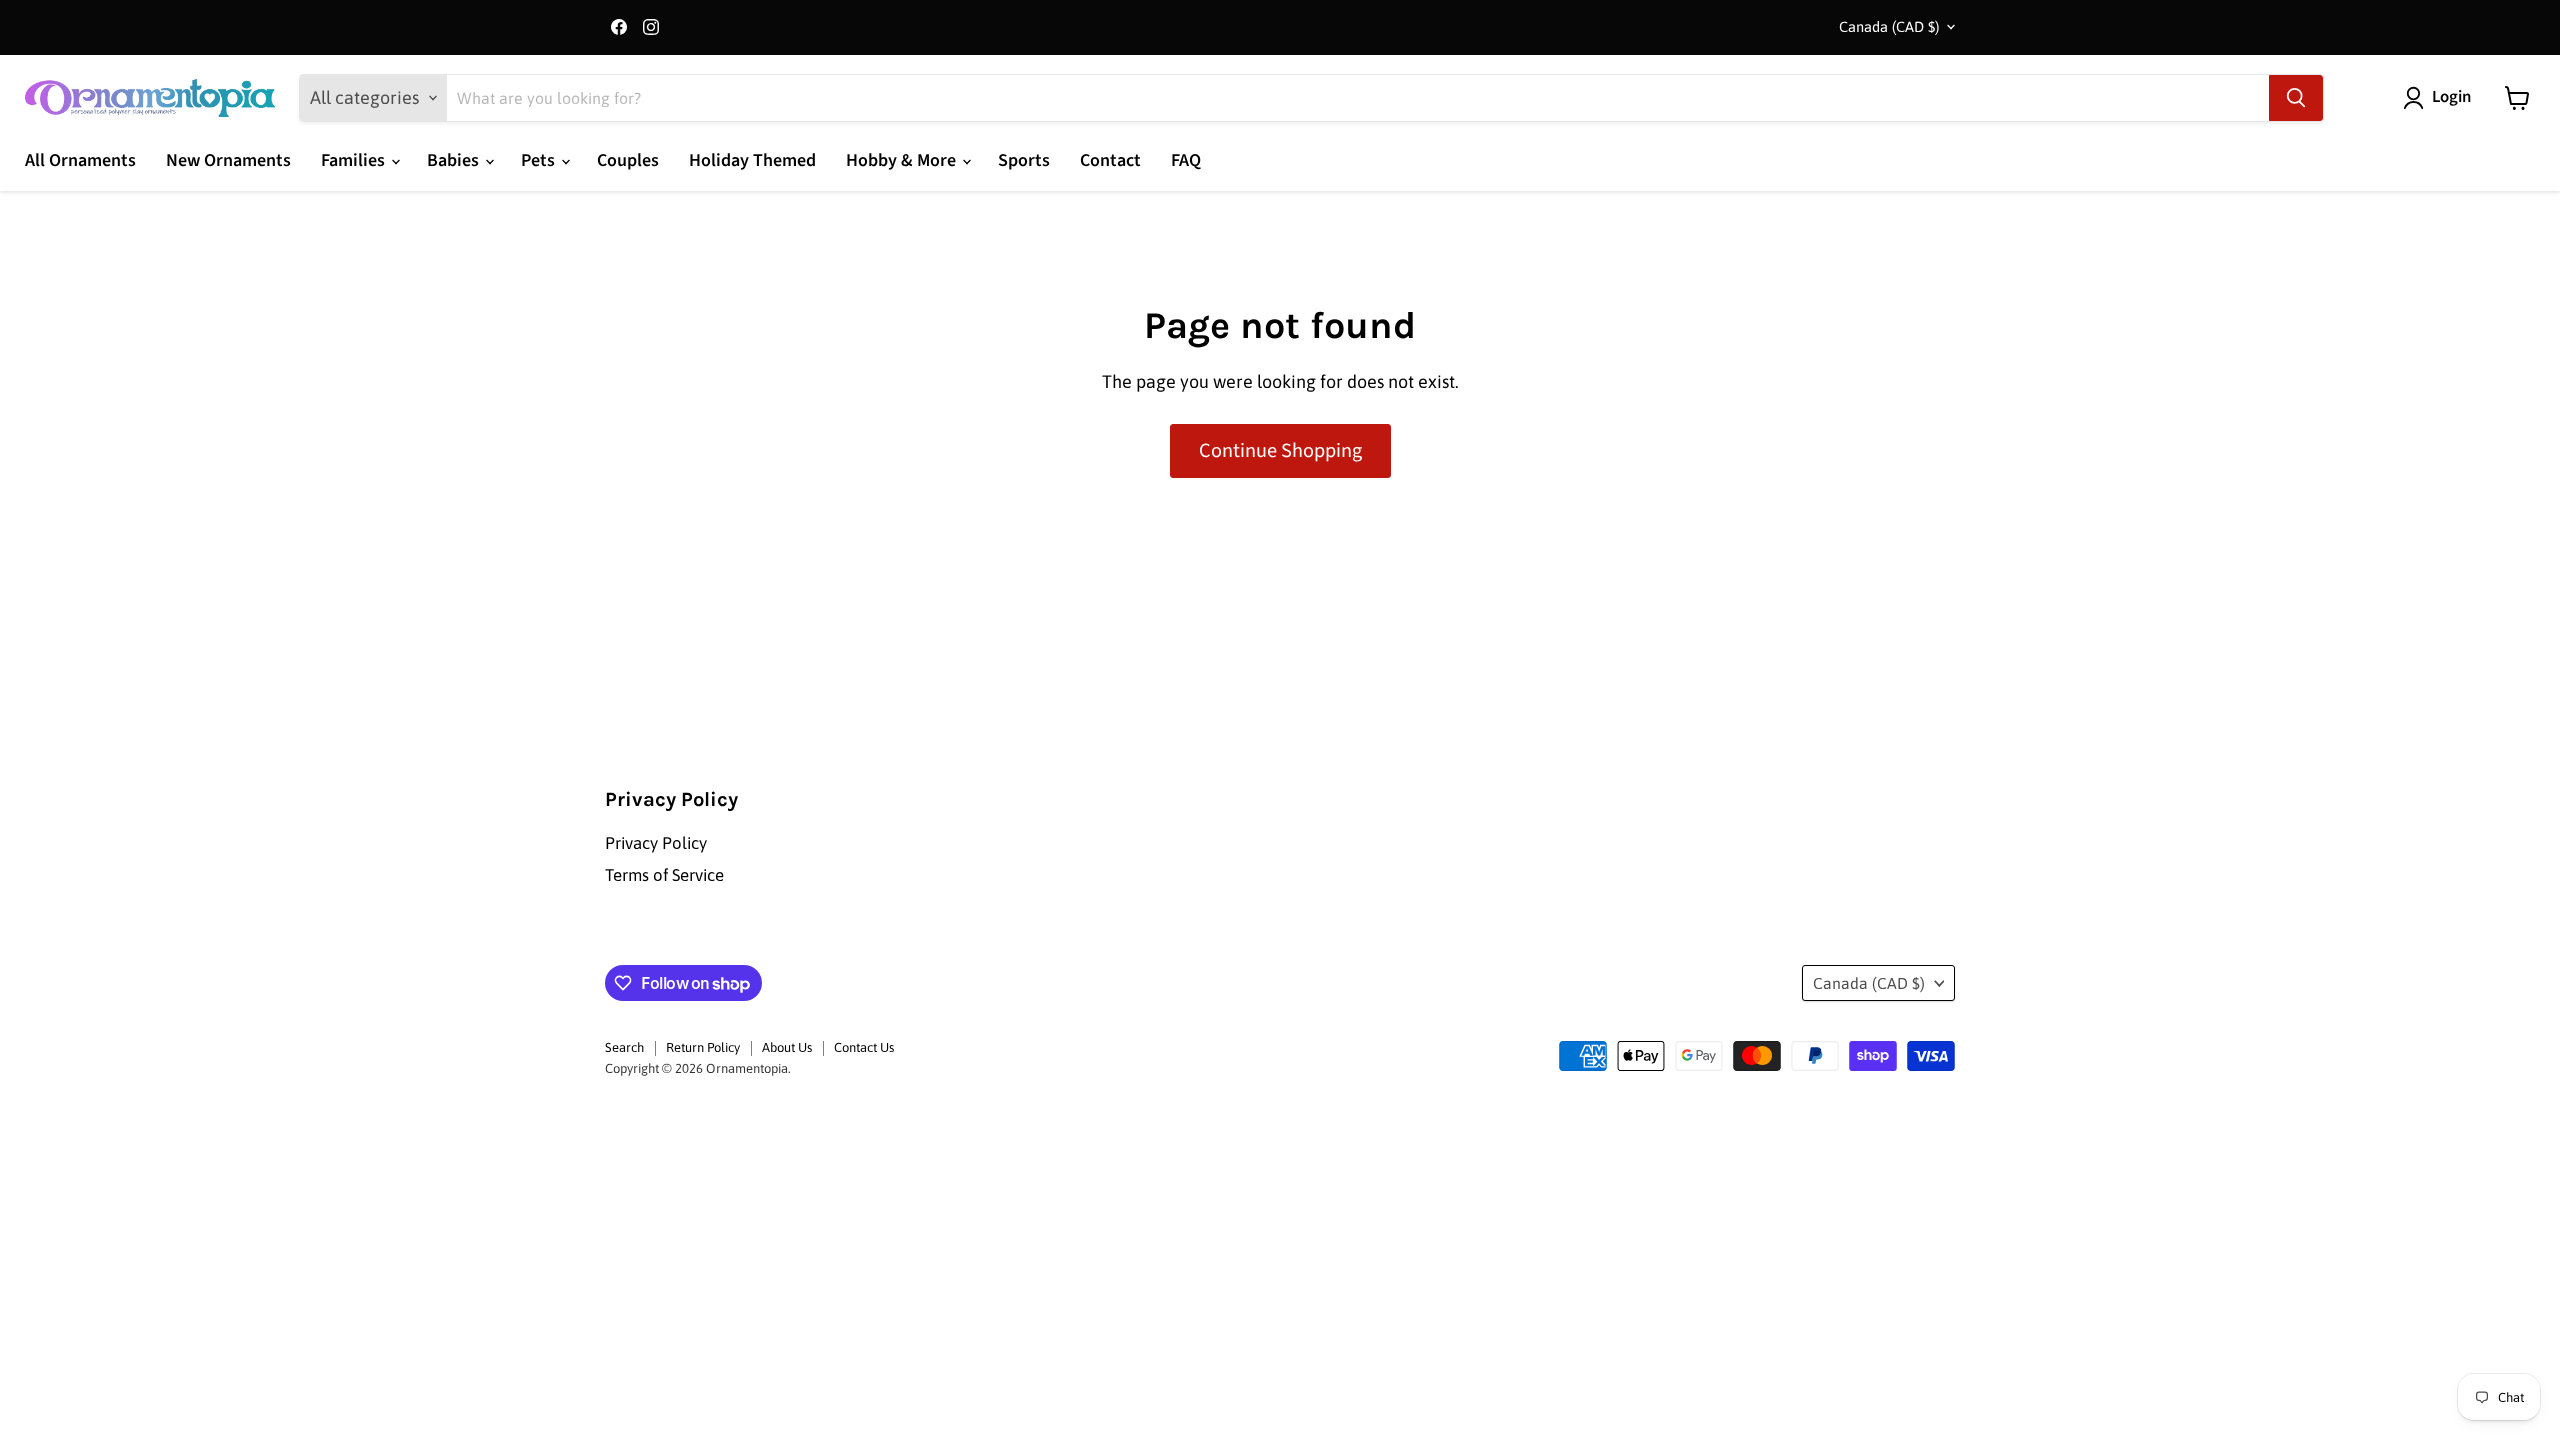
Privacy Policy (656, 843)
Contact (1110, 160)
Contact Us (864, 1047)
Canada (1889, 26)
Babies (455, 160)
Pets (540, 160)
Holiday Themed (752, 160)
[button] (2441, 98)
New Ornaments (228, 160)
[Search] (2296, 98)
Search (624, 1047)
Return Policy (703, 1047)
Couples (628, 160)
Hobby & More (903, 160)
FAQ (1186, 160)
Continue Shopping (1280, 450)
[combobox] (1358, 98)
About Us (787, 1047)
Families (355, 160)
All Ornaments (80, 160)
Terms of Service (664, 875)
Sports (1024, 160)
